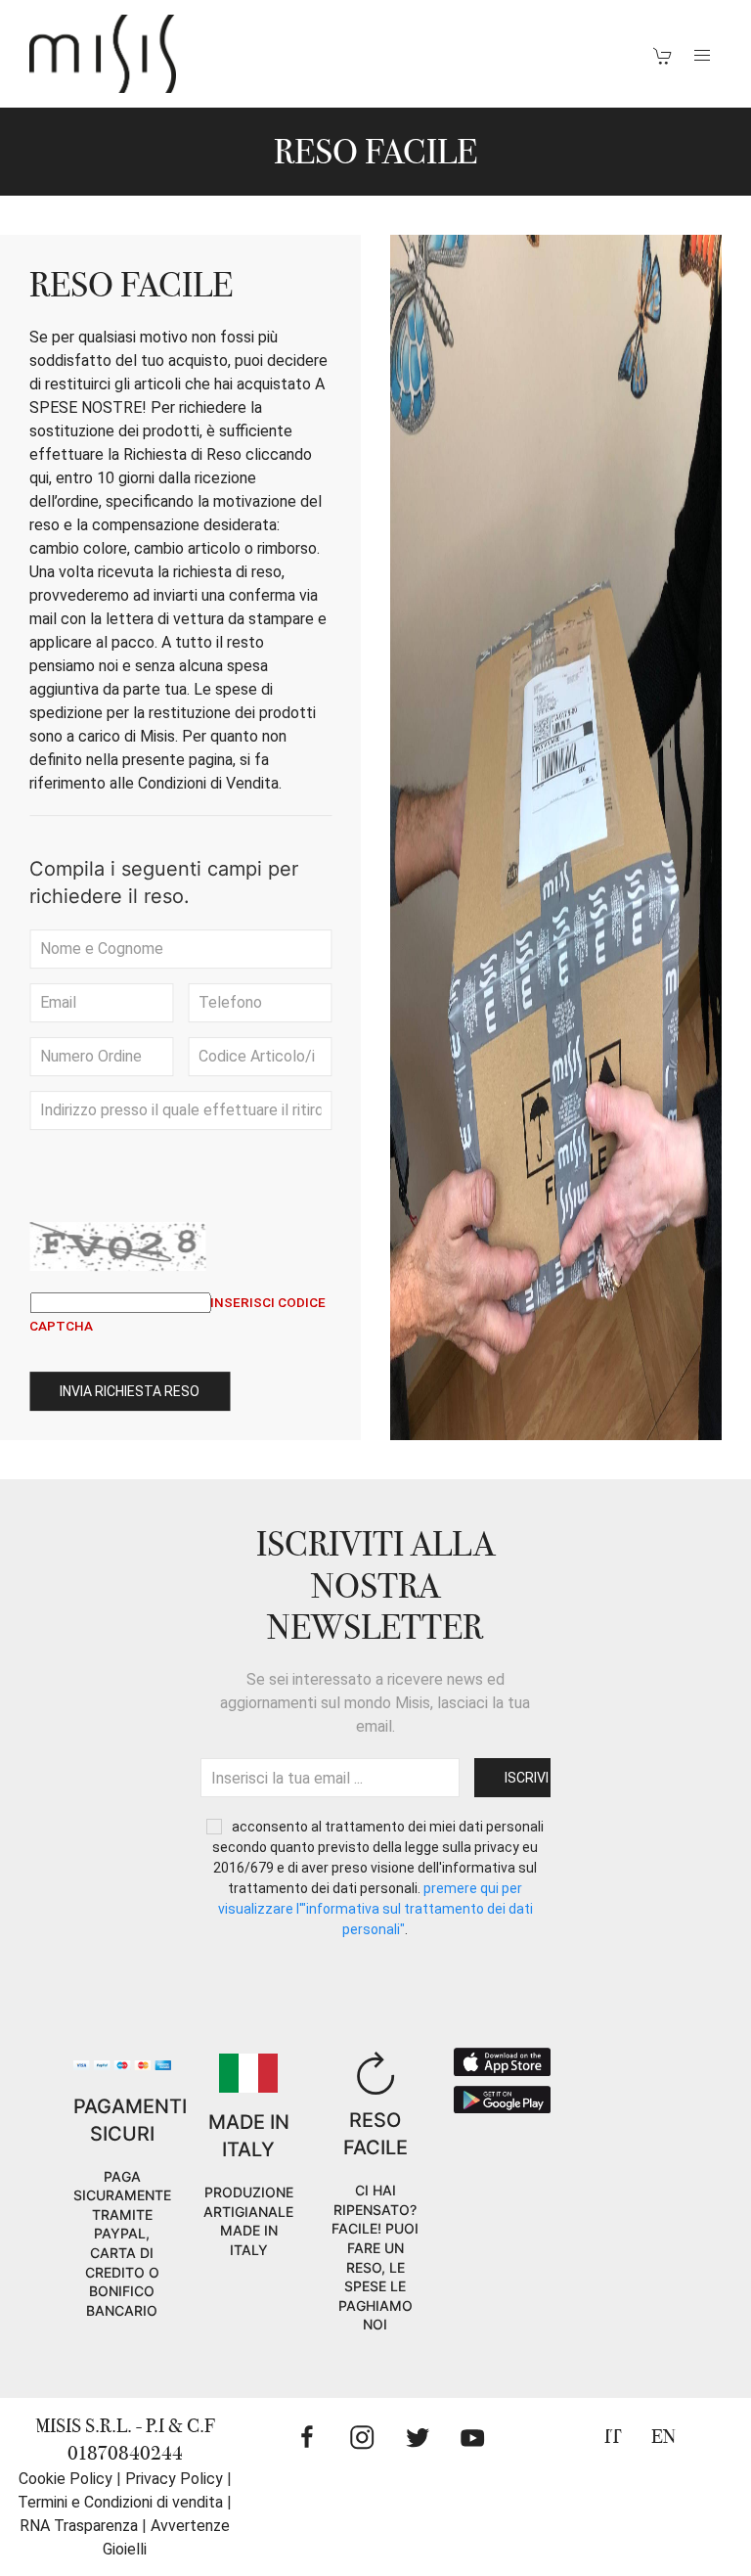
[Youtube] (472, 2437)
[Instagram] (362, 2437)
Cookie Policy (66, 2479)
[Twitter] (418, 2437)
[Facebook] (307, 2437)
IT (613, 2437)
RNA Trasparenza (79, 2526)
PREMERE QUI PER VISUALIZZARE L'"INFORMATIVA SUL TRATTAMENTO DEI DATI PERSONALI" (375, 1909)
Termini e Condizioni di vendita (120, 2502)
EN (663, 2437)
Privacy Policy (174, 2479)
